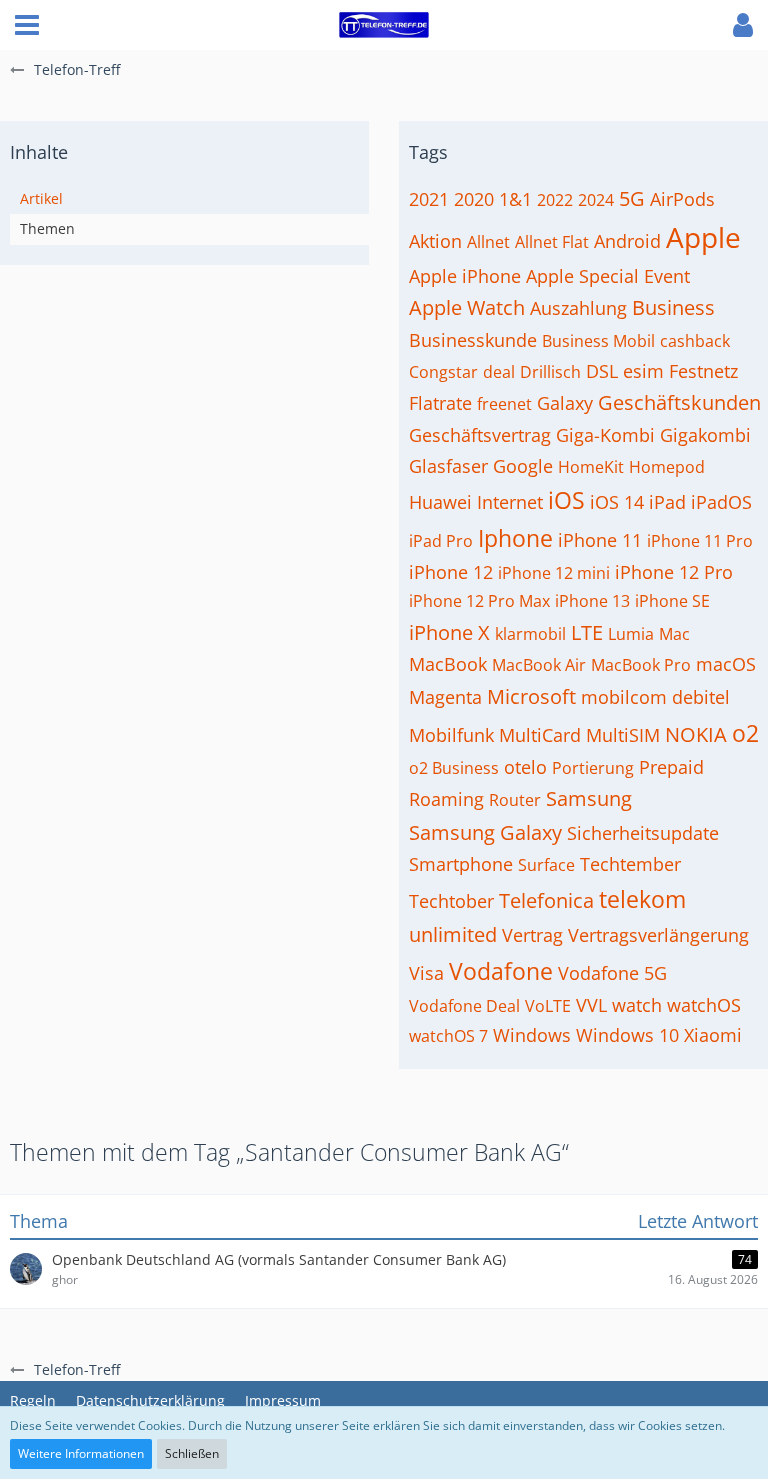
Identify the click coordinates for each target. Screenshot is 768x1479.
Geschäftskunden (679, 402)
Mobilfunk (451, 735)
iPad (667, 502)
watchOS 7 (448, 1036)
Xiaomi (713, 1035)
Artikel (41, 198)
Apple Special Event (608, 276)
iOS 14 (617, 502)
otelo (525, 767)
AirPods (682, 199)
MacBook (448, 664)
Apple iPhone (465, 276)
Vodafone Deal (464, 1006)
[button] (27, 25)
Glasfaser (448, 466)
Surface (546, 865)
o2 (745, 733)
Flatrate (440, 403)
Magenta (445, 697)
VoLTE (548, 1006)
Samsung (589, 798)
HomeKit (591, 467)
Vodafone (501, 971)
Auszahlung (578, 308)
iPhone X (449, 632)
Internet (510, 502)
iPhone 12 (451, 572)
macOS (726, 664)
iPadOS (721, 502)
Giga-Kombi (605, 435)
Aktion (435, 241)
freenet (504, 404)
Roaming (446, 799)
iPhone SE (672, 601)
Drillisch (550, 372)
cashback (695, 341)
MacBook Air (539, 665)
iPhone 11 (600, 540)
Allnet (488, 242)
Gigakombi (705, 435)
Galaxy (565, 403)
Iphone (515, 538)
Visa (426, 973)
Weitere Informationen (81, 1453)
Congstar (443, 372)
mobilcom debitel (655, 697)
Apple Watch (467, 307)
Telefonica (546, 900)
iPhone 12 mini (554, 573)
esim (643, 371)
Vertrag (532, 935)
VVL (591, 1005)
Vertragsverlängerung (658, 935)
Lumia (631, 634)
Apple (703, 237)
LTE (587, 632)
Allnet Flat (552, 242)
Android (627, 241)
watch (637, 1005)
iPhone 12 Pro (674, 572)
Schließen (192, 1453)
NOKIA (696, 734)
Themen (47, 228)
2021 (429, 199)
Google (523, 466)
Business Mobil (598, 341)
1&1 (515, 199)
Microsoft (531, 696)
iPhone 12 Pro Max (479, 601)
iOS (566, 500)
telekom (642, 899)
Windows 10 (627, 1035)
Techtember (630, 864)
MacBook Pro (641, 665)
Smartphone (461, 864)
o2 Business (454, 768)
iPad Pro (441, 541)
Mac (674, 634)
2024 (596, 200)
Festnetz (703, 371)
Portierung (593, 768)
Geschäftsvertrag (480, 435)
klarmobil (530, 634)
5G (632, 198)
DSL (602, 371)
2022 (555, 200)
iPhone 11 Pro (700, 541)
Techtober (451, 901)
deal (499, 372)
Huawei (440, 502)
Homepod (667, 467)
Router (515, 800)
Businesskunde (473, 340)
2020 (474, 199)
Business (673, 307)
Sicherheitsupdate (643, 833)
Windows (532, 1035)
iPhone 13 (592, 601)
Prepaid (671, 767)
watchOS (704, 1005)
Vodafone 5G (612, 973)
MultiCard (540, 735)
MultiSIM (623, 735)
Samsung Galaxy (485, 832)
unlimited (453, 934)
